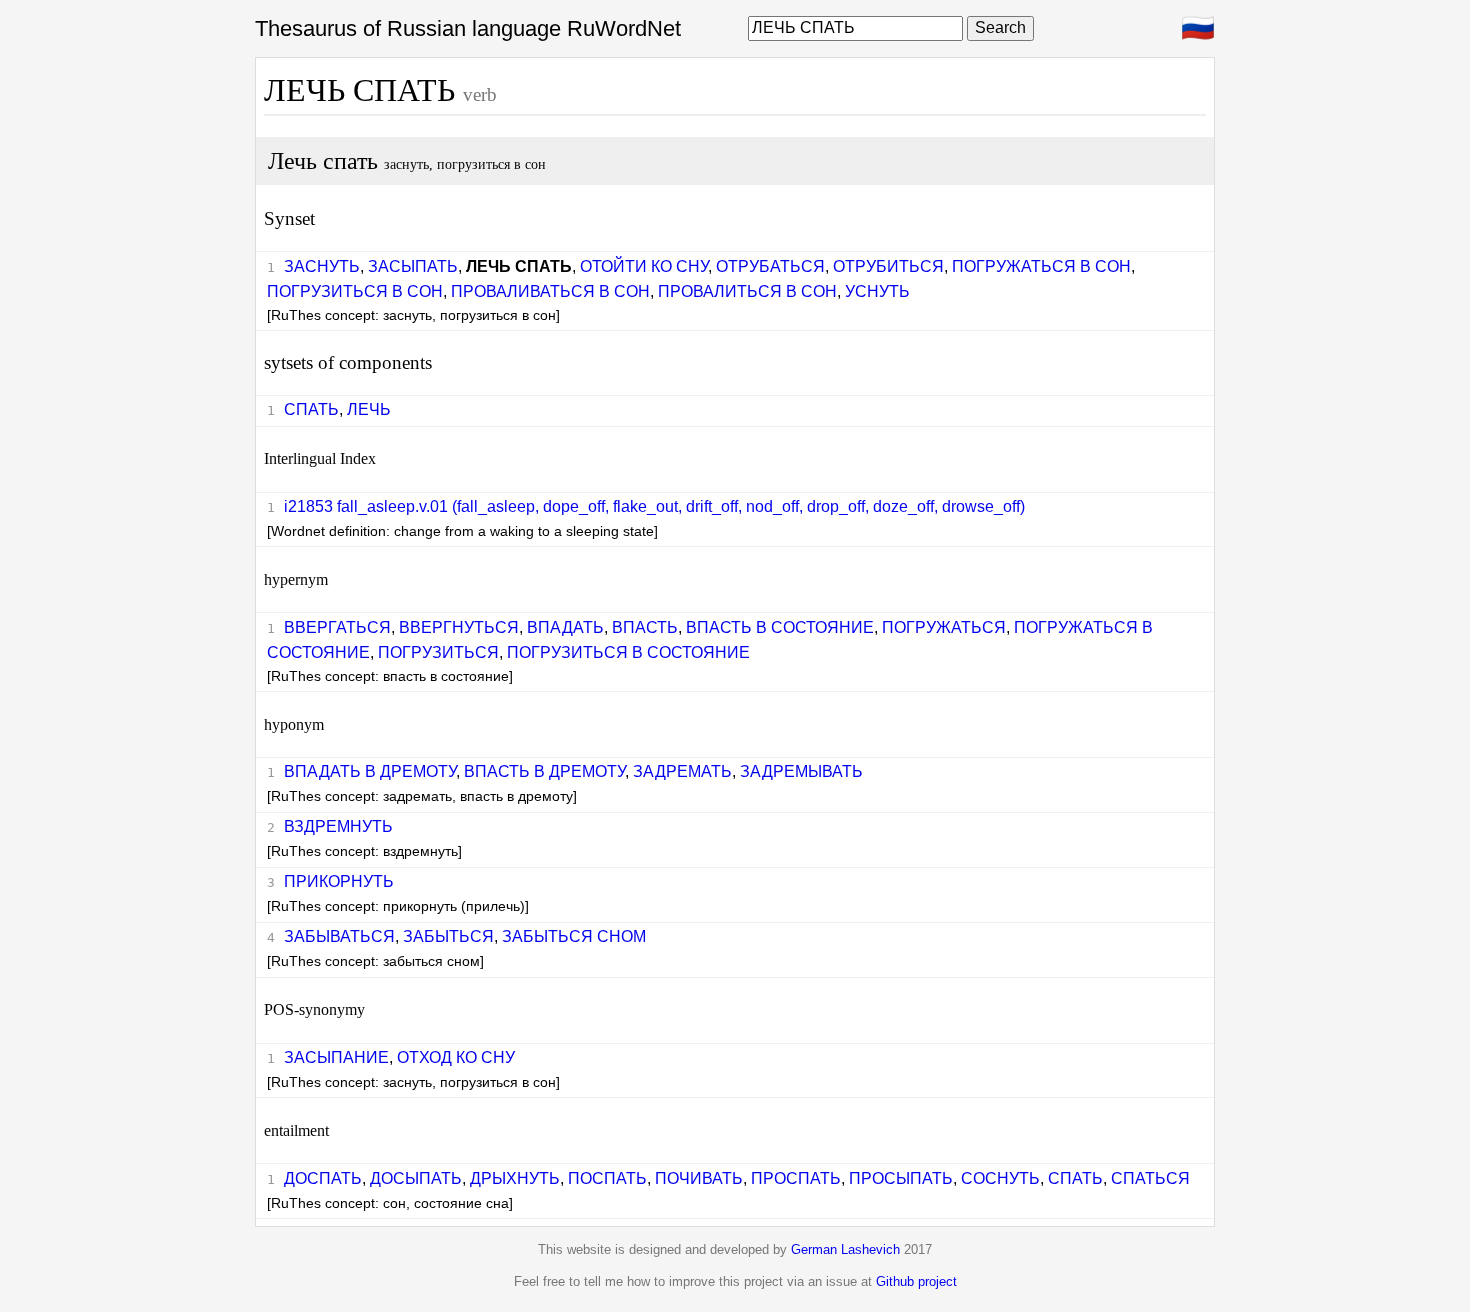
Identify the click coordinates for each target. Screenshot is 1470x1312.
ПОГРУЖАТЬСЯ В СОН (1041, 266)
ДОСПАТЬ (323, 1178)
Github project (916, 1281)
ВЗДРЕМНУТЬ (338, 826)
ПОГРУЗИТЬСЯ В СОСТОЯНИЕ (628, 652)
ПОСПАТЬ (607, 1178)
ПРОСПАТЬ (796, 1178)
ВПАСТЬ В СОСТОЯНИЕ (780, 627)
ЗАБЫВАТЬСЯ (339, 936)
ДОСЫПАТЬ (416, 1178)
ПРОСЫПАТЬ (901, 1178)
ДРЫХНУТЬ (515, 1178)
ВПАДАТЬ (565, 627)
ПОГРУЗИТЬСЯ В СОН (355, 291)
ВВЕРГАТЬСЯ (337, 627)
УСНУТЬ (877, 291)
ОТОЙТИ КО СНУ (644, 266)
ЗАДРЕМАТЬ (682, 771)
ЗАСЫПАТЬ (413, 266)
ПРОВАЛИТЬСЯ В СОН (747, 291)
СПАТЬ (311, 409)
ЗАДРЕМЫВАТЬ (801, 771)
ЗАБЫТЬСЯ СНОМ (574, 936)
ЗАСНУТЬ (322, 266)
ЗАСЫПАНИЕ (336, 1057)
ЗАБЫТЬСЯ (448, 936)
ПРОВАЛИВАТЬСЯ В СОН (550, 291)
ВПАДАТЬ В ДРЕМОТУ (370, 771)
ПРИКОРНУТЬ (339, 881)
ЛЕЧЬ (369, 409)
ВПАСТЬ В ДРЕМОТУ (544, 771)
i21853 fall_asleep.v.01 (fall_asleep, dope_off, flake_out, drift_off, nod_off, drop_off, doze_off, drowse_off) (654, 506)
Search (1000, 27)
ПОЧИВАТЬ (699, 1178)
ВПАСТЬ (645, 627)
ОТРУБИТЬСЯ (888, 266)
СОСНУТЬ (1000, 1178)
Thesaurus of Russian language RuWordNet (468, 28)
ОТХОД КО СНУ (456, 1057)
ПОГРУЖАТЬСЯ (944, 627)
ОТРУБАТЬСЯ (770, 266)
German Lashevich (845, 1249)
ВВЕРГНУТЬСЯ (459, 627)
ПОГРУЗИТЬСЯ (438, 652)
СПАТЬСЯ (1150, 1178)
